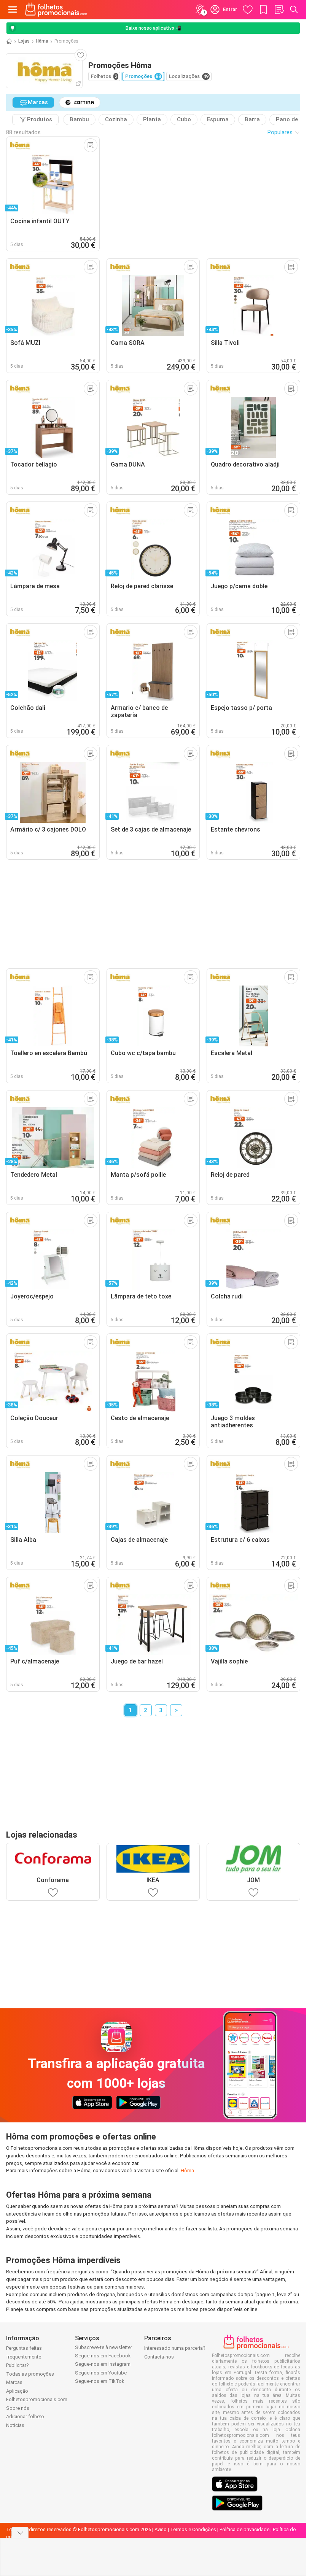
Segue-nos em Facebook (103, 2356)
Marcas (14, 2382)
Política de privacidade (244, 2529)
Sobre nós (18, 2408)
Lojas (24, 41)
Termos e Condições (193, 2529)
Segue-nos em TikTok (100, 2381)
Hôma (42, 41)
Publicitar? (18, 2365)
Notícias (15, 2425)
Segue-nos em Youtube (101, 2373)
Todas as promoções (30, 2374)
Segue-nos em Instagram (103, 2364)
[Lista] (279, 10)
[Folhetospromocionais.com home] (56, 10)
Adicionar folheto (25, 2416)
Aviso (161, 2529)
